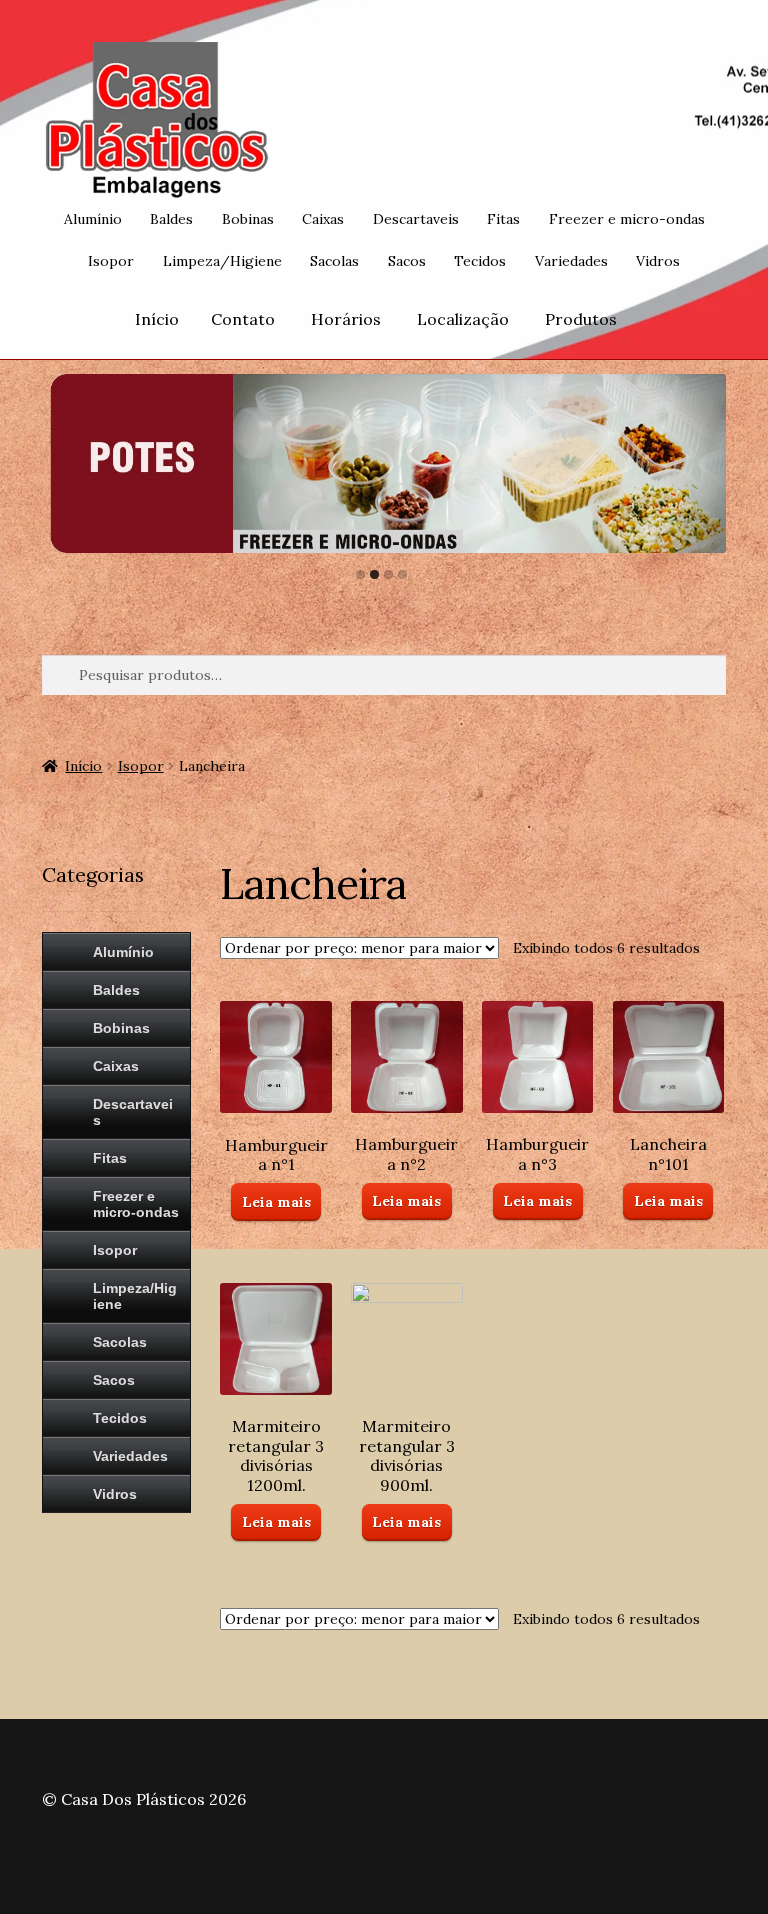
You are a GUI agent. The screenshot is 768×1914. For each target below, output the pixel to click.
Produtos (581, 319)
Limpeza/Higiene (222, 261)
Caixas (323, 219)
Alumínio (93, 219)
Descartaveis (416, 219)
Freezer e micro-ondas (627, 219)
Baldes (171, 219)
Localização (463, 319)
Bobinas (248, 219)
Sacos (407, 261)
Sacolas (334, 261)
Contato (243, 319)
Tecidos (480, 261)
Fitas (503, 219)
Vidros (658, 261)
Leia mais (276, 1202)
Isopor (111, 261)
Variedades (571, 261)
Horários (346, 319)
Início (157, 319)
